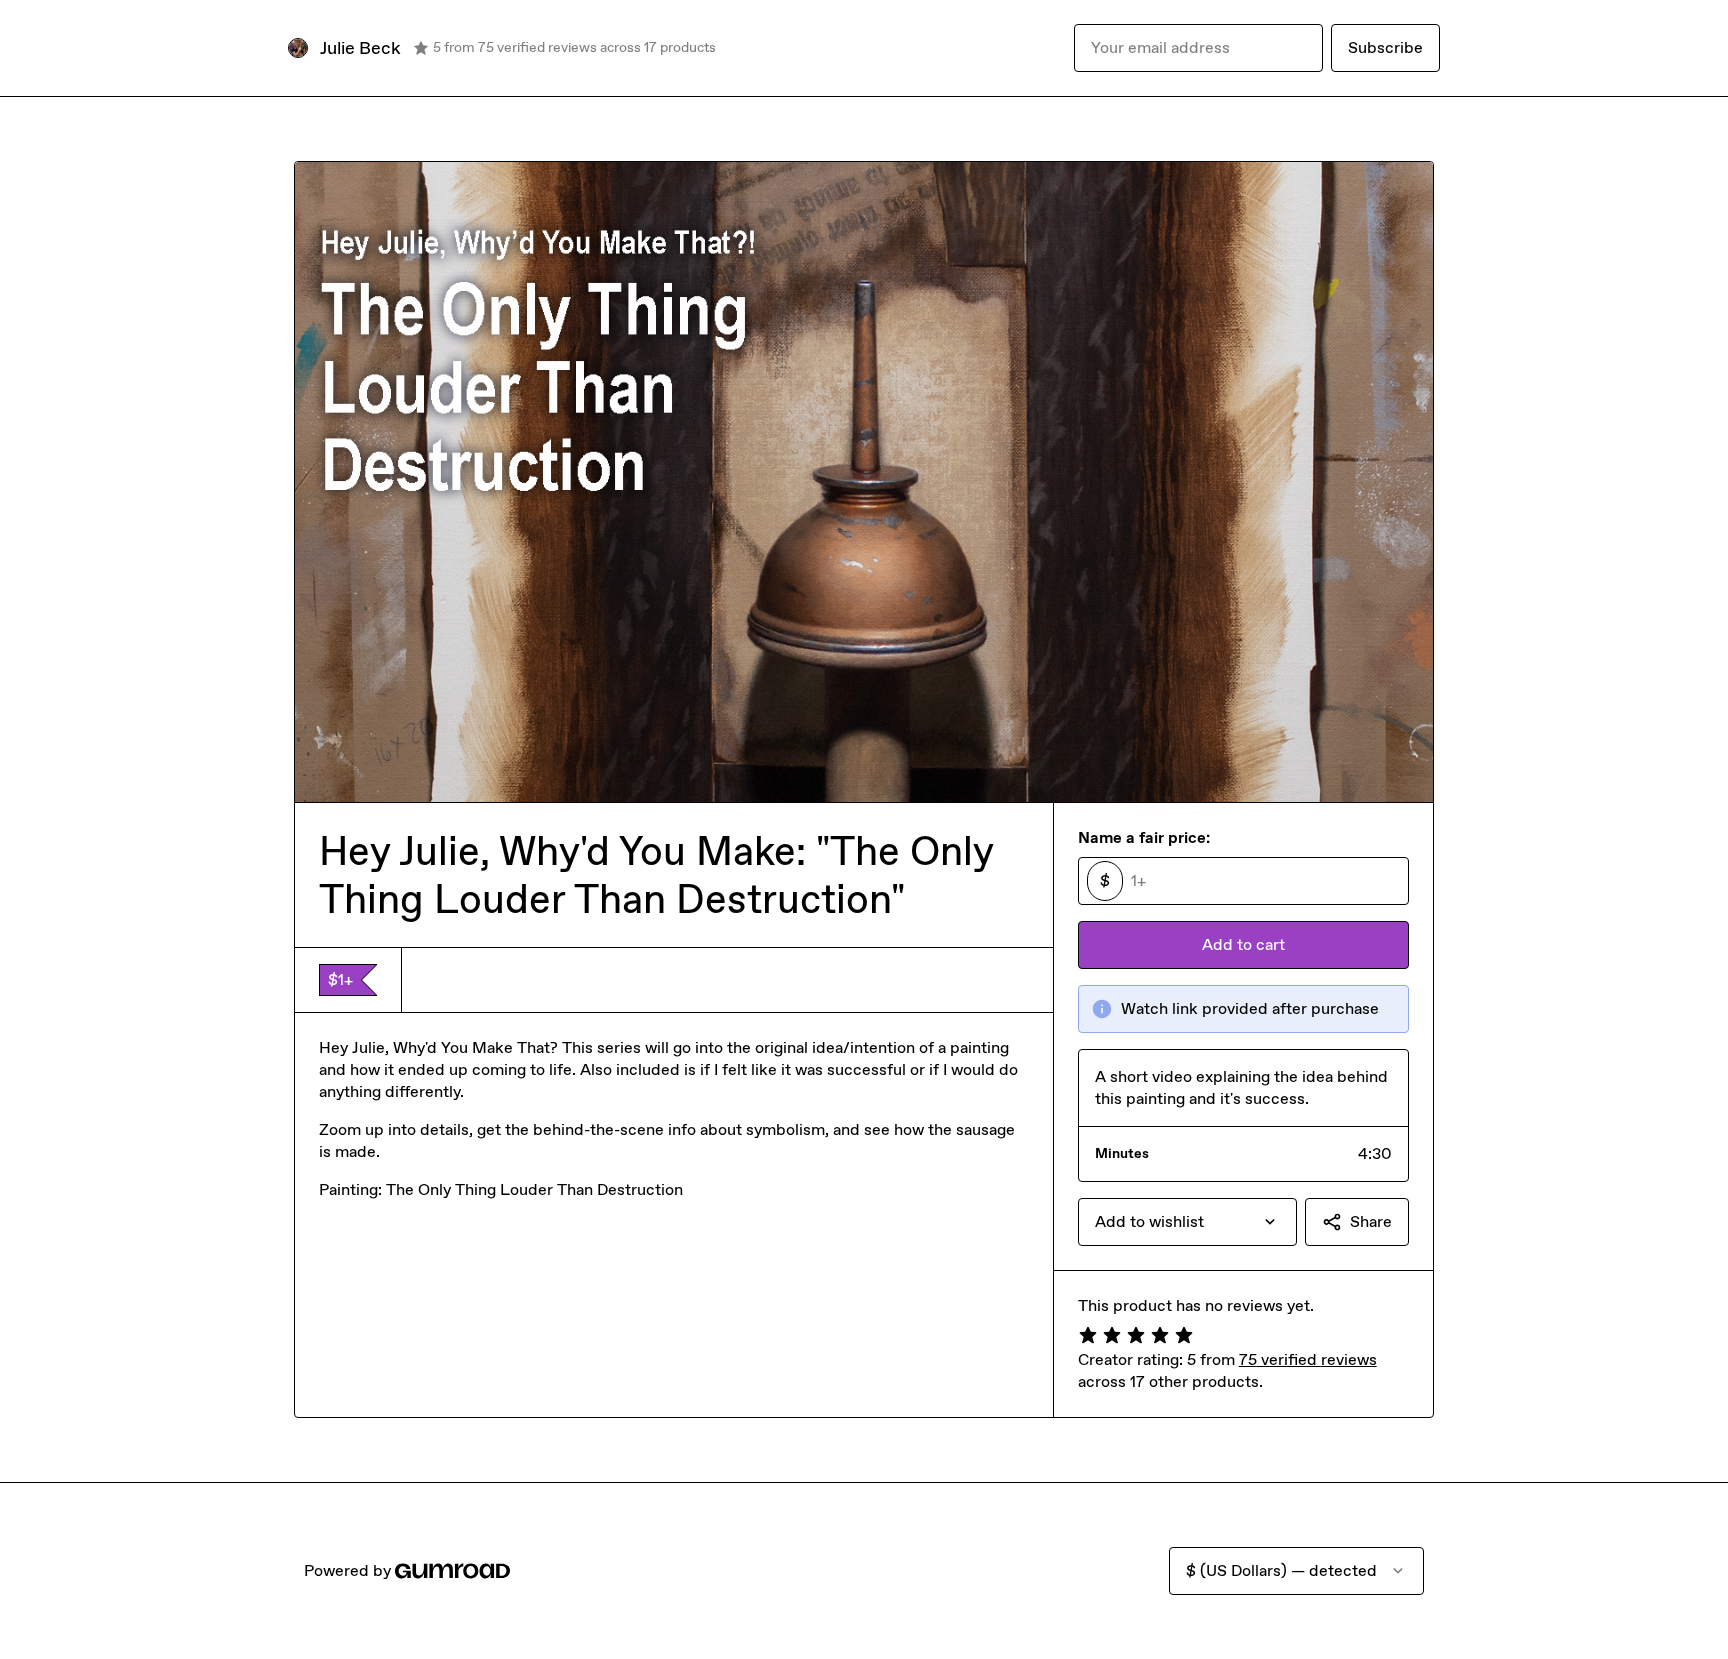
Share (1371, 1221)
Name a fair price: (1144, 837)
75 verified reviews (1308, 1359)
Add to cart (1243, 944)
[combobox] (1187, 1222)
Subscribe (1385, 47)
